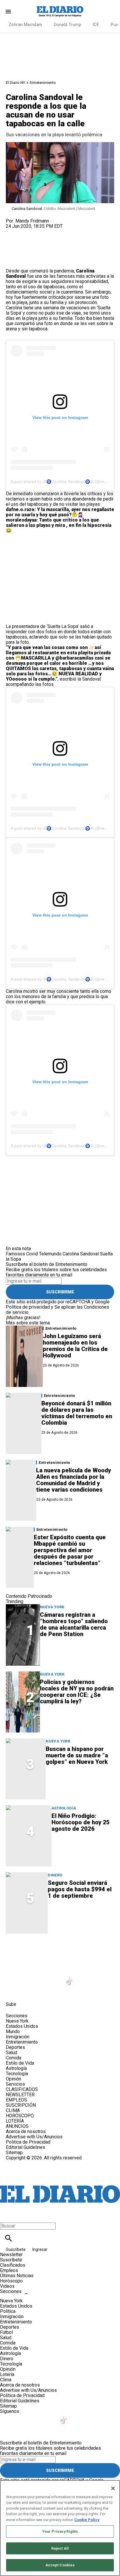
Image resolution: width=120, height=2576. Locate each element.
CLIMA (13, 2110)
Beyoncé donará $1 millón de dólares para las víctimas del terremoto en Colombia (77, 1413)
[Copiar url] (20, 249)
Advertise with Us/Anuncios (34, 2137)
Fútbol (6, 2332)
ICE (96, 25)
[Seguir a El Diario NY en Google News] (84, 1978)
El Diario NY (15, 83)
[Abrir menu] (8, 12)
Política (8, 2311)
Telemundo (50, 1254)
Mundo (13, 2031)
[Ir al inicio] (60, 1951)
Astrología (64, 1808)
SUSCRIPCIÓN (21, 2105)
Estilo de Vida (20, 2063)
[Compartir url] (12, 262)
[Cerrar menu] (7, 2216)
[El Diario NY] (60, 11)
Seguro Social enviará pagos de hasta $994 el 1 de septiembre (80, 1889)
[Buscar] (9, 2238)
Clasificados (13, 2265)
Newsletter (11, 2255)
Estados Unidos (22, 2026)
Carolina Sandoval (81, 1254)
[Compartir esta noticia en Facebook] (27, 231)
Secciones (11, 2291)
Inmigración (18, 2037)
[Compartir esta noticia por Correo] (55, 231)
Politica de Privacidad (28, 2142)
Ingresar (40, 2249)
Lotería (7, 2374)
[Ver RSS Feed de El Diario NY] (41, 1991)
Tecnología (17, 2074)
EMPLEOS (16, 2100)
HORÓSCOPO (20, 2116)
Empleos (9, 2270)
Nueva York (52, 1607)
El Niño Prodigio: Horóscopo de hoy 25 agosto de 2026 (81, 1822)
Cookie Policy (87, 2520)
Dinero (55, 1875)
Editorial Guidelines (25, 2147)
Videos (7, 2286)
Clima (6, 2380)
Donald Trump (68, 25)
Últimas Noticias (17, 2276)
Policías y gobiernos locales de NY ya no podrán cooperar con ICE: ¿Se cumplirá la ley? (77, 1692)
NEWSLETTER (20, 2095)
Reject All (60, 2548)
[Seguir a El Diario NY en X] (27, 1978)
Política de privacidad (28, 1307)
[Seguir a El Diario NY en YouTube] (56, 1978)
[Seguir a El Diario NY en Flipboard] (98, 1978)
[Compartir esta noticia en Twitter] (42, 231)
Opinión (14, 2079)
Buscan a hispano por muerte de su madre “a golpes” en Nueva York (77, 1755)
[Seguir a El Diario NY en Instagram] (42, 1978)
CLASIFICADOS (22, 2089)
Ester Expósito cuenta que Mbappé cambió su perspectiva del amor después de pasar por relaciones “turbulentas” (70, 1550)
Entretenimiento (43, 83)
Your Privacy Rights (60, 2531)
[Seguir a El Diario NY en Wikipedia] (13, 1991)
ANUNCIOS (17, 2126)
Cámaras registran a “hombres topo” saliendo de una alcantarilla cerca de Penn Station (74, 1624)
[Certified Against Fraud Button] (27, 2163)
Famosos (15, 1254)
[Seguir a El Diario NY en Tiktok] (70, 1978)
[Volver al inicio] (60, 2182)
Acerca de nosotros (26, 2131)
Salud (12, 2053)
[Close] (113, 2488)
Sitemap (14, 2153)
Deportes (15, 2047)
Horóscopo (11, 2281)
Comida (14, 2058)
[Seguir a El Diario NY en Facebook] (13, 1978)
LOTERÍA (15, 2121)
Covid (32, 1254)
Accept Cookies (60, 2565)
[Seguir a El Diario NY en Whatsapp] (27, 1991)
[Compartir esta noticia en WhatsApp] (13, 231)
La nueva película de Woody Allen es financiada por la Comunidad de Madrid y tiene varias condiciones (74, 1480)
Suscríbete (16, 2249)
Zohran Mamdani (25, 25)
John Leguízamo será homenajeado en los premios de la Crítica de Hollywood (75, 1346)
